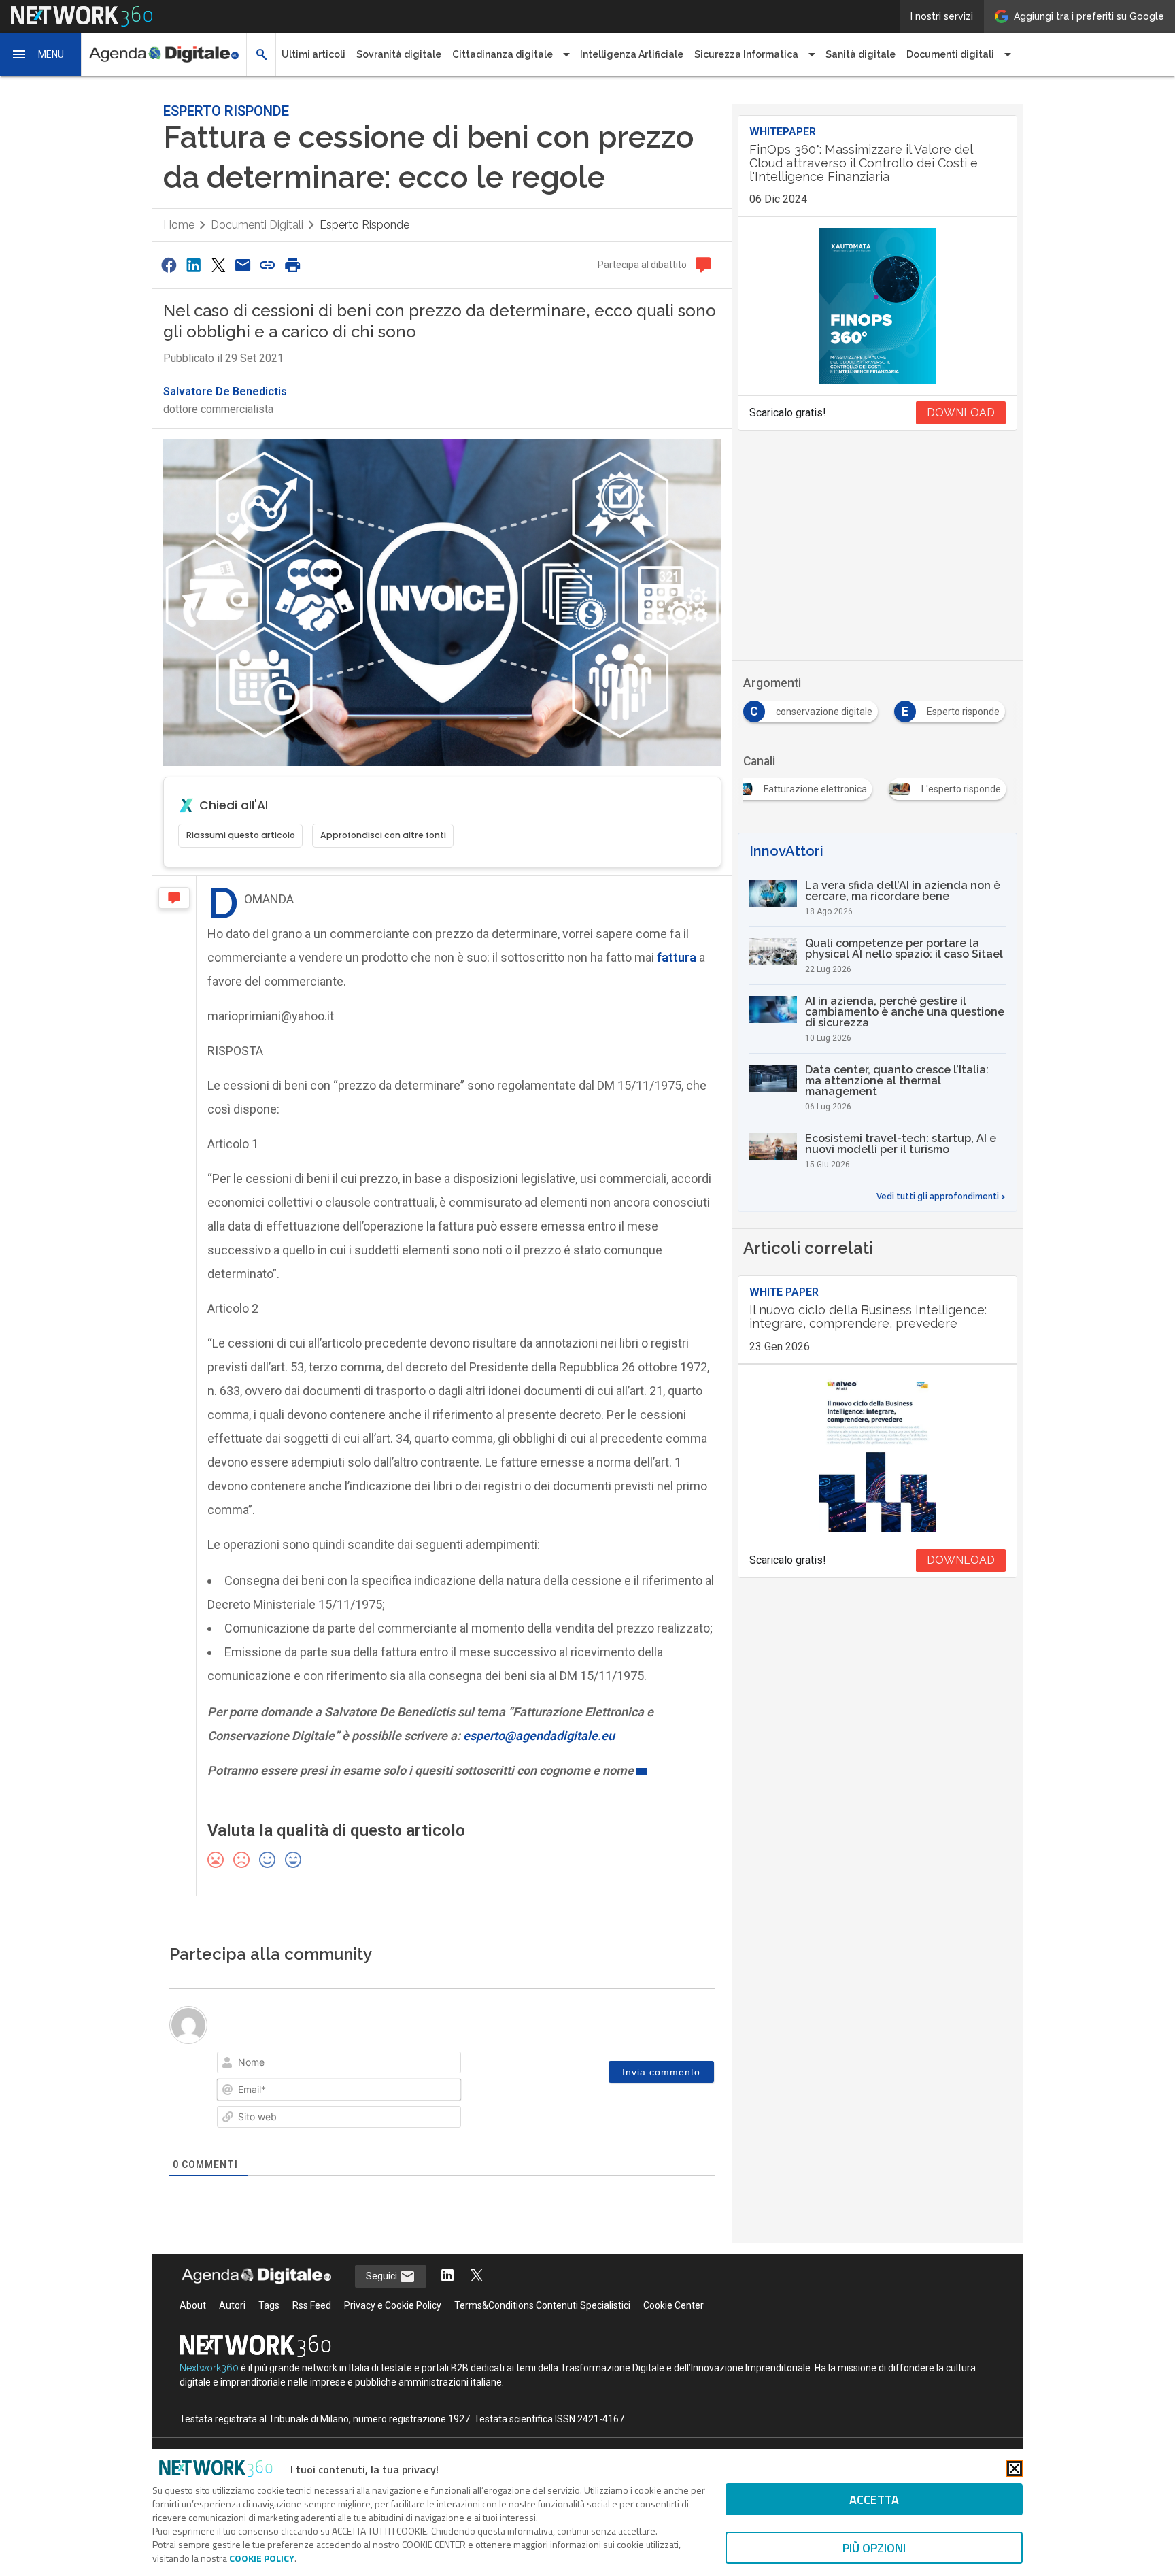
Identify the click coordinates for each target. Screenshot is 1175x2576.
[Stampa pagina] (292, 265)
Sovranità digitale (399, 54)
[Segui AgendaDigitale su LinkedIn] (447, 2276)
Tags (269, 2305)
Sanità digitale (861, 54)
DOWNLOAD (961, 413)
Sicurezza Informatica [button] (746, 54)
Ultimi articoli (313, 54)
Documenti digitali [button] (950, 54)
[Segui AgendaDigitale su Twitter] (477, 2276)
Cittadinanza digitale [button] (503, 54)
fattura (677, 957)
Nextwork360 (209, 2368)
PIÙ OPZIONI (874, 2548)
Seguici (382, 2276)
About (193, 2305)
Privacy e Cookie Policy (393, 2305)
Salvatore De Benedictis (225, 391)
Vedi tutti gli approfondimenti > (941, 1197)
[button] (41, 54)
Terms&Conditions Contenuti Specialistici (542, 2305)
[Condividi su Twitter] (218, 265)
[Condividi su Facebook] (169, 265)
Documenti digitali (257, 225)
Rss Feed (312, 2305)
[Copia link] (268, 265)
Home (179, 225)
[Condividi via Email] (243, 265)
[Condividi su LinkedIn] (193, 265)
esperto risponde (364, 225)
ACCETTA (874, 2499)
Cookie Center (674, 2305)
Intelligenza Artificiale (632, 54)
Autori (232, 2305)
